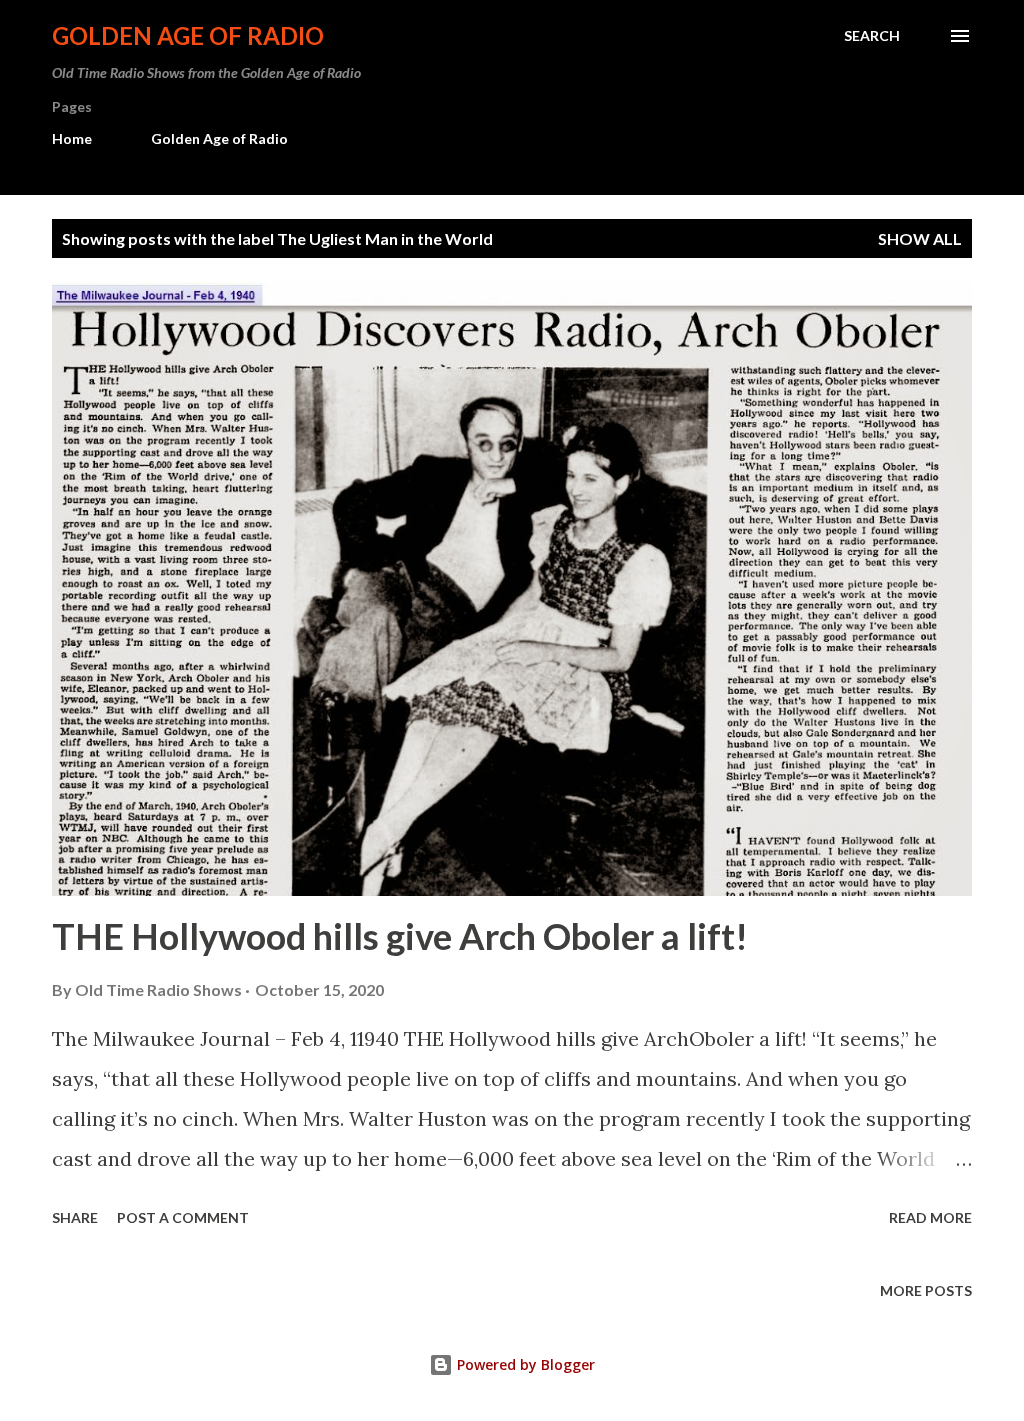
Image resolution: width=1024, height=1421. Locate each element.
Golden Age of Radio (188, 35)
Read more (930, 1217)
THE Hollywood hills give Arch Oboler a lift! (400, 936)
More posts (926, 1290)
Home (72, 138)
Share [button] (75, 1217)
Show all (920, 238)
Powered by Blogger (524, 1364)
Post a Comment (183, 1217)
